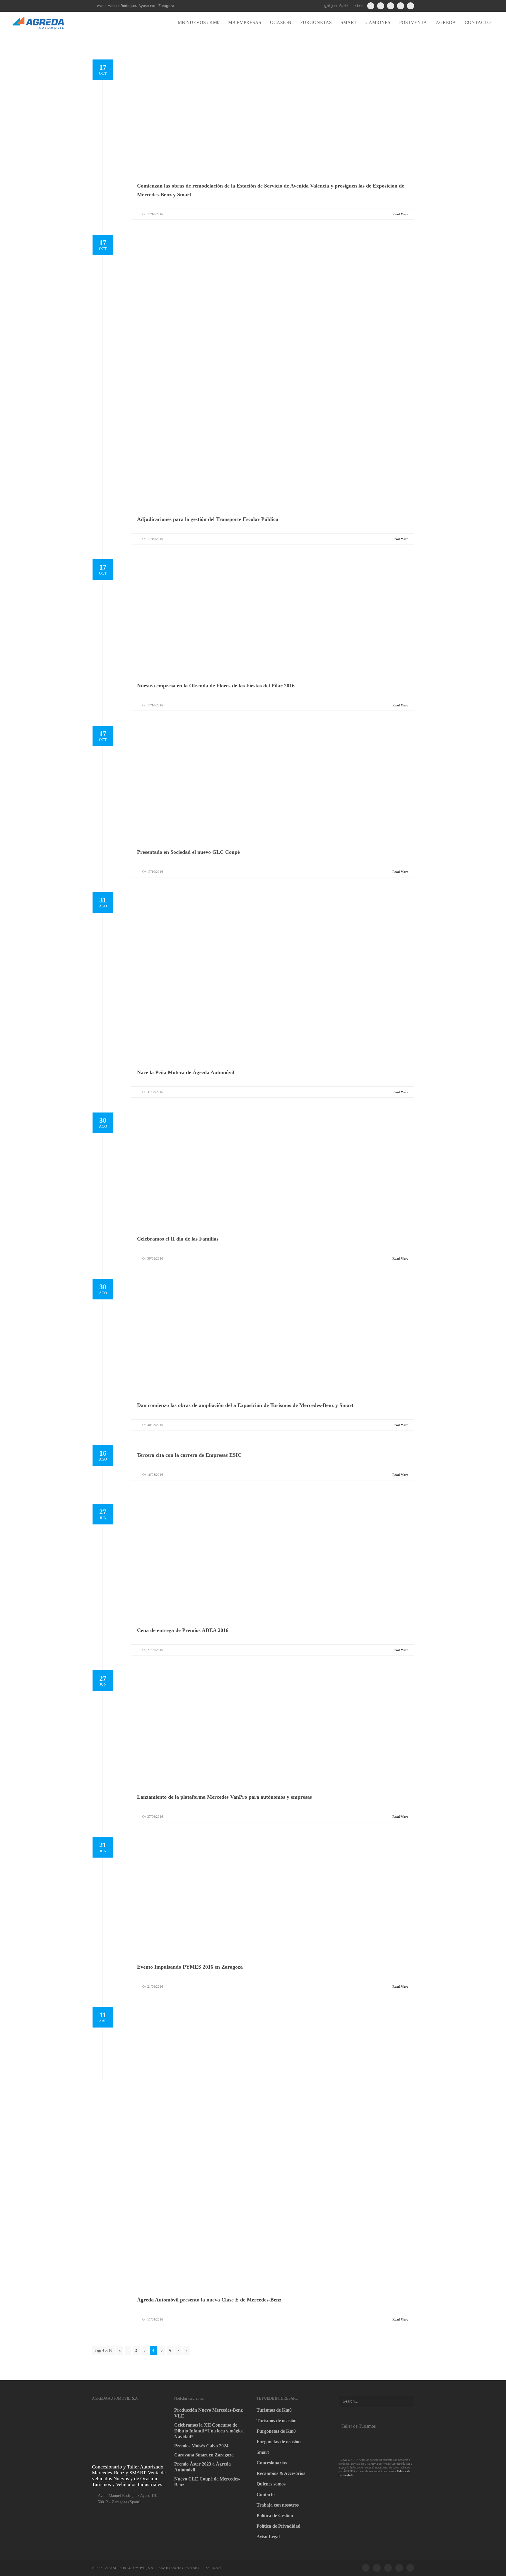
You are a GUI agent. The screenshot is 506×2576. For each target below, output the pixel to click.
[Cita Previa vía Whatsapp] (372, 2441)
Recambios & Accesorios (281, 2473)
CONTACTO (478, 22)
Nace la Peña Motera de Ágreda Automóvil (186, 1072)
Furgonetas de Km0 (276, 2431)
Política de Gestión (275, 2515)
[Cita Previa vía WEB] (372, 2492)
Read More (400, 214)
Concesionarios (272, 2463)
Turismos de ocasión (277, 2421)
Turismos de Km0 (274, 2410)
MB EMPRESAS (245, 22)
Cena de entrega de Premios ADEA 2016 (183, 1630)
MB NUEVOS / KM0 (199, 22)
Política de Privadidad (278, 2526)
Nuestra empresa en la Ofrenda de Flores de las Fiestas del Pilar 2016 (216, 686)
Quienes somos (271, 2484)
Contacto (266, 2494)
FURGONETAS (316, 22)
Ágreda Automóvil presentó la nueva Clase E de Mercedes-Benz (209, 2300)
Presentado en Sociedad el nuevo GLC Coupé (188, 852)
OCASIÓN (281, 22)
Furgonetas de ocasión (279, 2442)
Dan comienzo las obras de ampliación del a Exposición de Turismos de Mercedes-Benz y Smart (245, 1405)
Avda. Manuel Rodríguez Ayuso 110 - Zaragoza (136, 6)
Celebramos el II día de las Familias (178, 1239)
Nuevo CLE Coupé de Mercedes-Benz (207, 2482)
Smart (263, 2452)
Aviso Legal (268, 2537)
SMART (349, 22)
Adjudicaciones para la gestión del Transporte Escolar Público (208, 519)
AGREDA (446, 22)
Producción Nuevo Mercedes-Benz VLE (208, 2413)
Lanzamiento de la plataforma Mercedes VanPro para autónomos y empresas (224, 1797)
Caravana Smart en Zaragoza (204, 2455)
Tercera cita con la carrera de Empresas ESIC (189, 1455)
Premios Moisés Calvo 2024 (201, 2446)
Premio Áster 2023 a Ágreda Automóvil (202, 2467)
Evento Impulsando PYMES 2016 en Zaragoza (190, 1967)
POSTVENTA (413, 22)
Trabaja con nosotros (278, 2505)
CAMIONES (378, 22)
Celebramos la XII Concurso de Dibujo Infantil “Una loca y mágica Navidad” (209, 2431)
